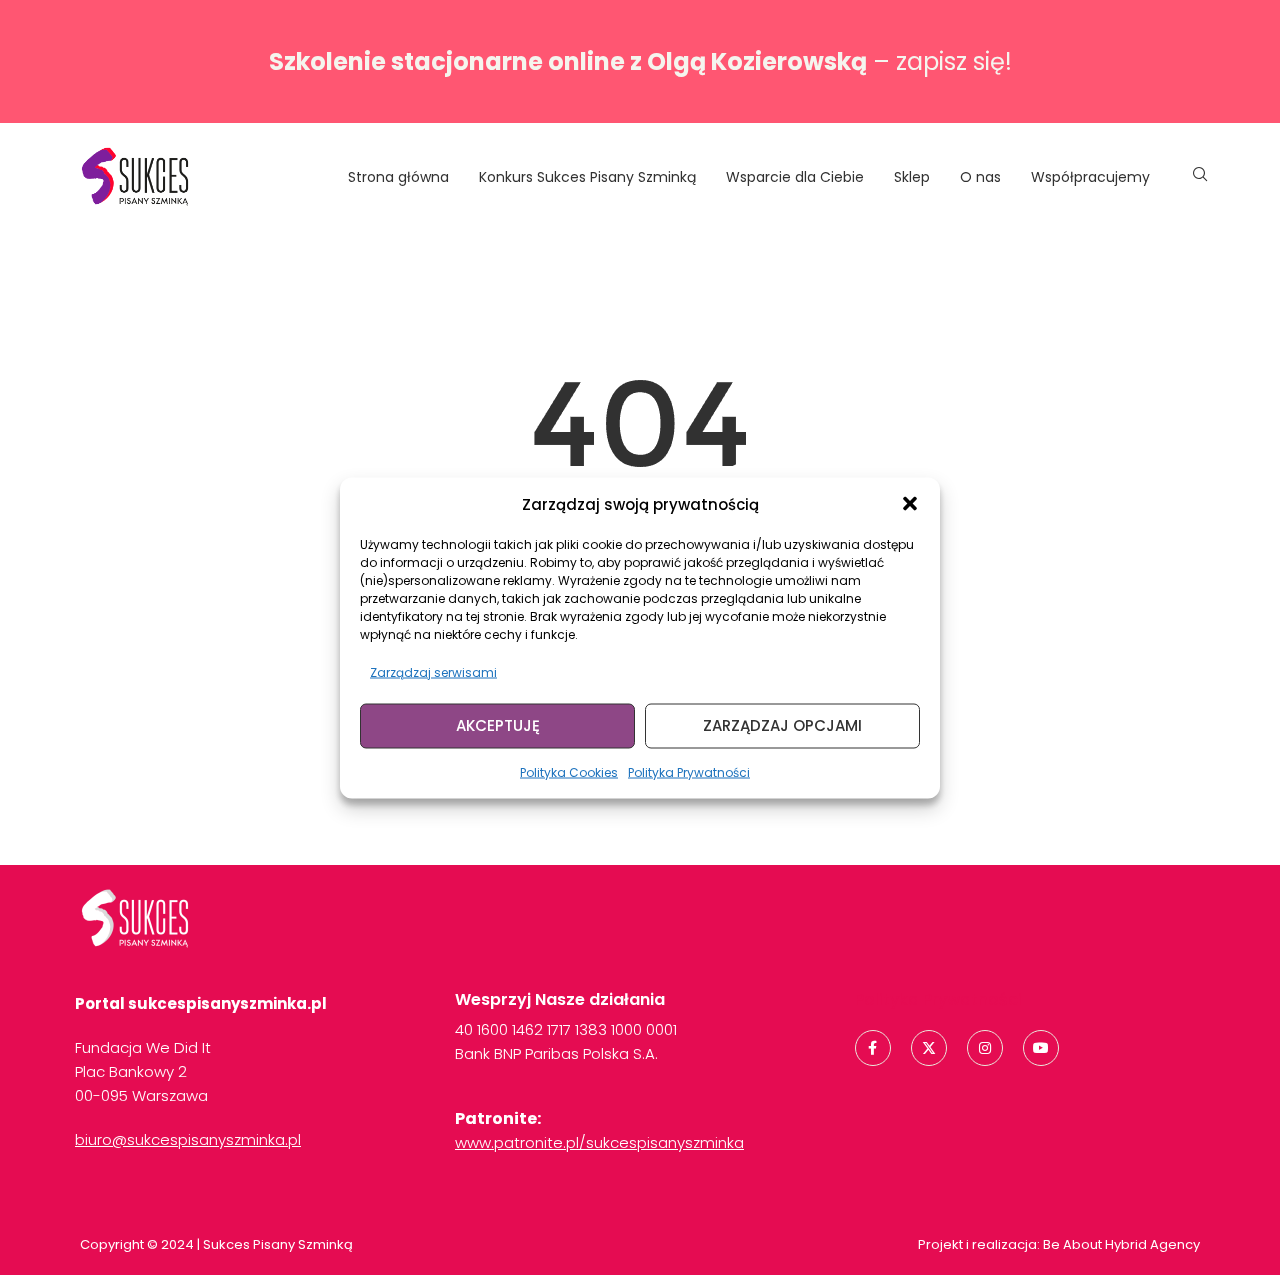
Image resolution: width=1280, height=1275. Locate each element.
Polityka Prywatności (689, 771)
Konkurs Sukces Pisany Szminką (587, 177)
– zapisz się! (640, 61)
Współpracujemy (1090, 177)
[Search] (1200, 177)
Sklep (912, 177)
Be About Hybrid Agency (1120, 1244)
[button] (910, 504)
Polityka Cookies (569, 771)
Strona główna (398, 177)
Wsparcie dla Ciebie (795, 177)
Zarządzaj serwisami (433, 671)
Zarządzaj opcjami (782, 725)
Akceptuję (498, 725)
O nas (980, 177)
